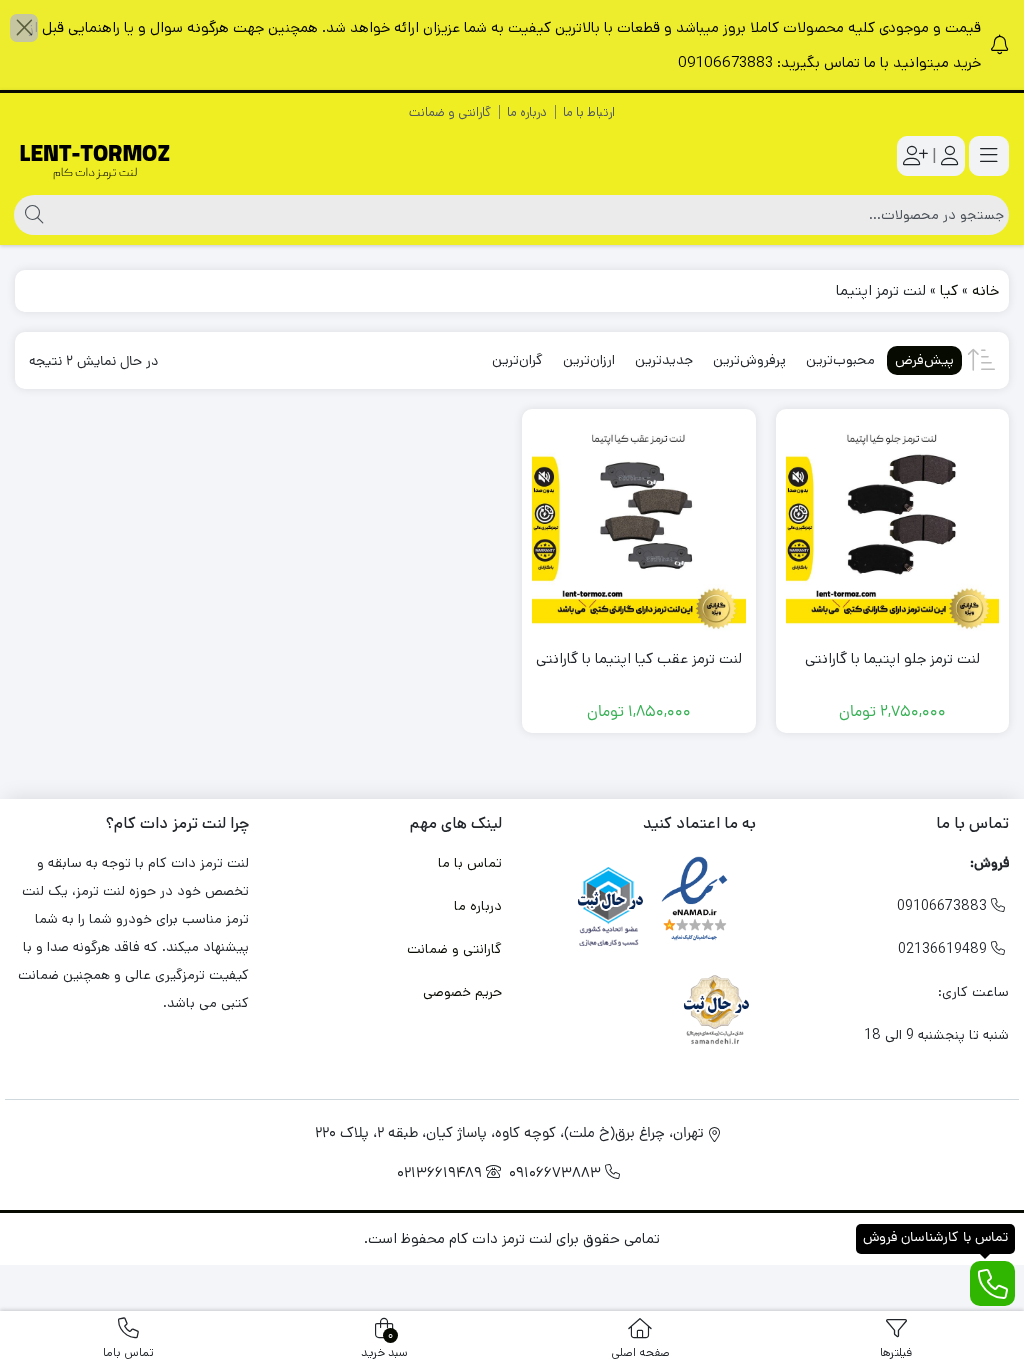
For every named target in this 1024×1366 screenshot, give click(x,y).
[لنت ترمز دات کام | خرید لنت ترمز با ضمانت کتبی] (95, 156)
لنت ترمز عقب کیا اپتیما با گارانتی (639, 658)
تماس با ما (470, 863)
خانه (985, 290)
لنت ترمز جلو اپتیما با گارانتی (892, 658)
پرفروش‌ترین (749, 360)
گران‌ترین (517, 360)
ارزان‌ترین (589, 360)
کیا (949, 290)
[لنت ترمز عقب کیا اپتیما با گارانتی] (639, 526)
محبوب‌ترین (840, 360)
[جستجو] (31, 215)
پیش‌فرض (924, 360)
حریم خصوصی (462, 992)
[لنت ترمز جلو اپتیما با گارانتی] (893, 526)
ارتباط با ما (589, 112)
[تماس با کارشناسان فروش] (992, 1283)
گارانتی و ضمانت (450, 112)
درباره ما (527, 112)
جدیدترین (664, 360)
